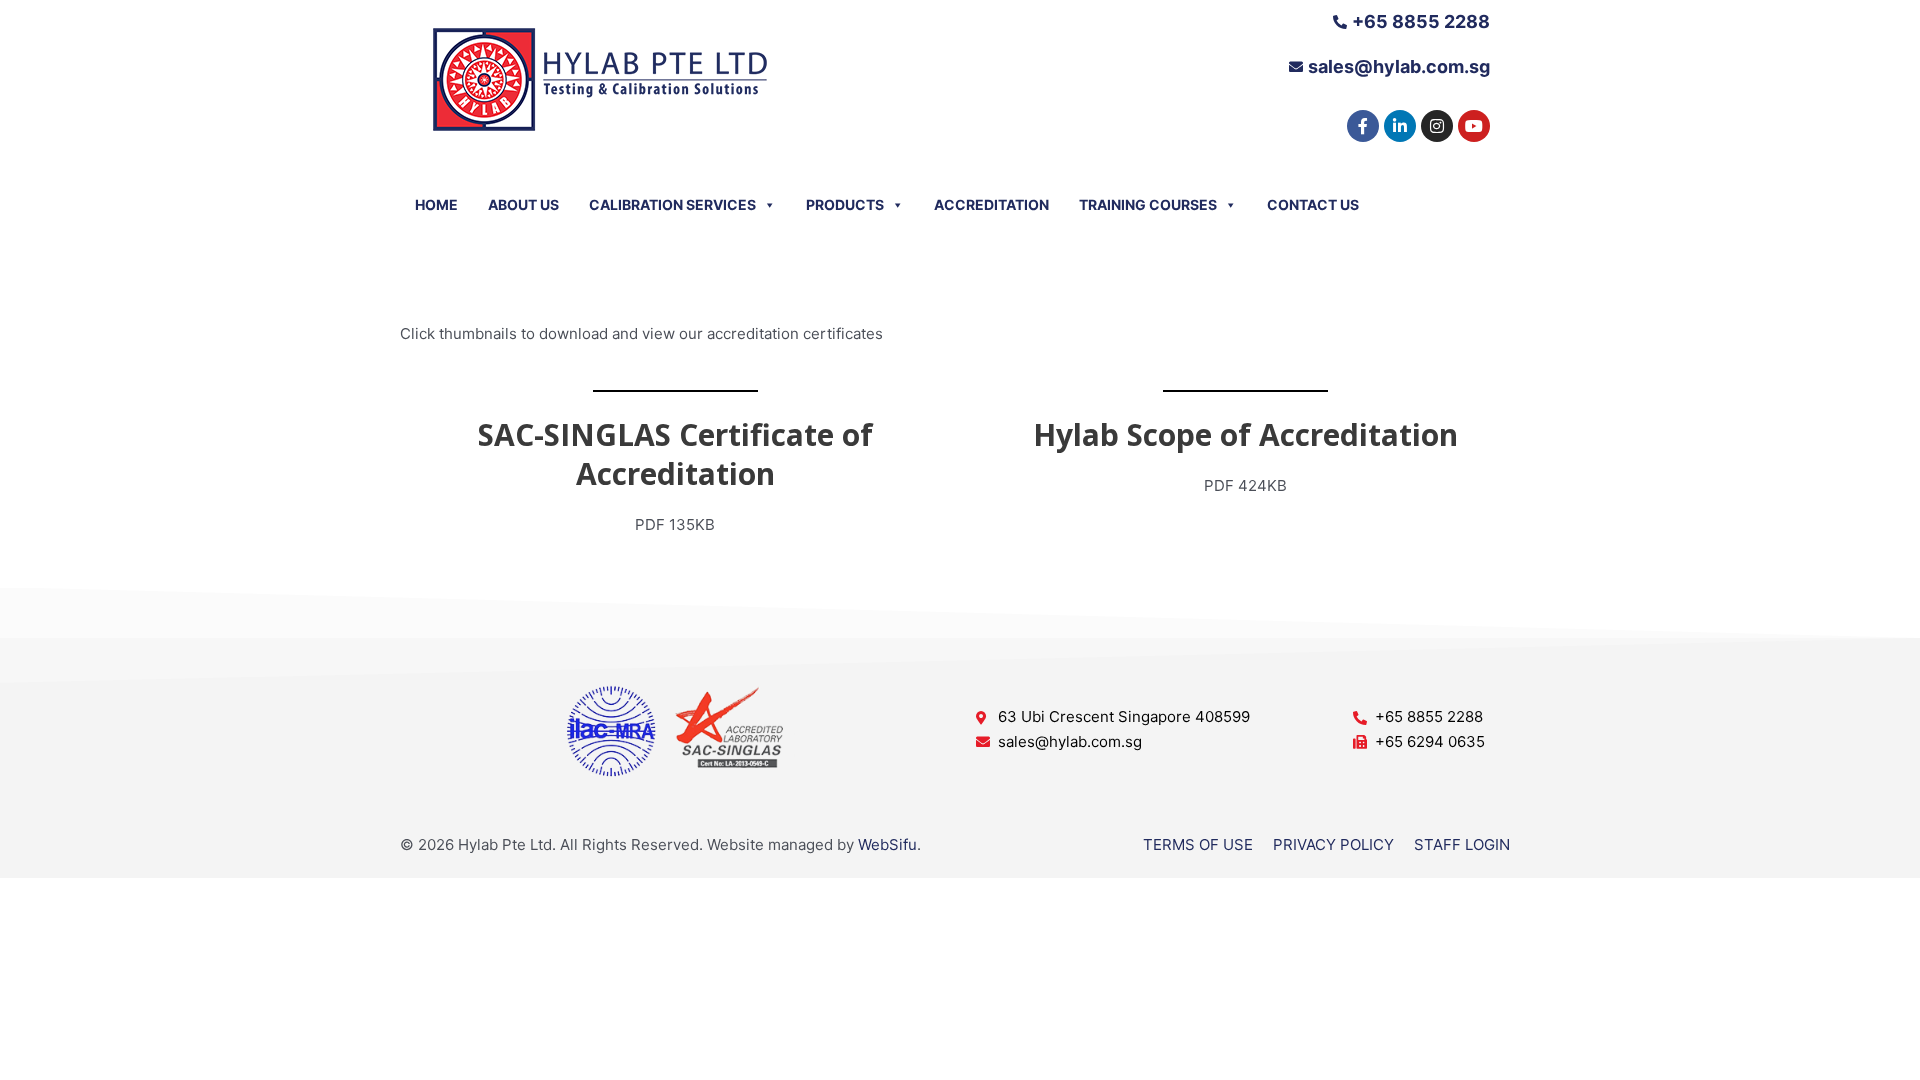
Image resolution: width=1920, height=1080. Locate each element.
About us (523, 204)
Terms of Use (1198, 844)
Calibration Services (672, 204)
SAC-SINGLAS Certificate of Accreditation (675, 454)
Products (845, 204)
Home (436, 204)
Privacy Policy (1333, 844)
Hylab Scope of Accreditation (1245, 434)
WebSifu (887, 844)
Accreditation (991, 204)
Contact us (1313, 204)
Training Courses (1148, 204)
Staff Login (1462, 844)
